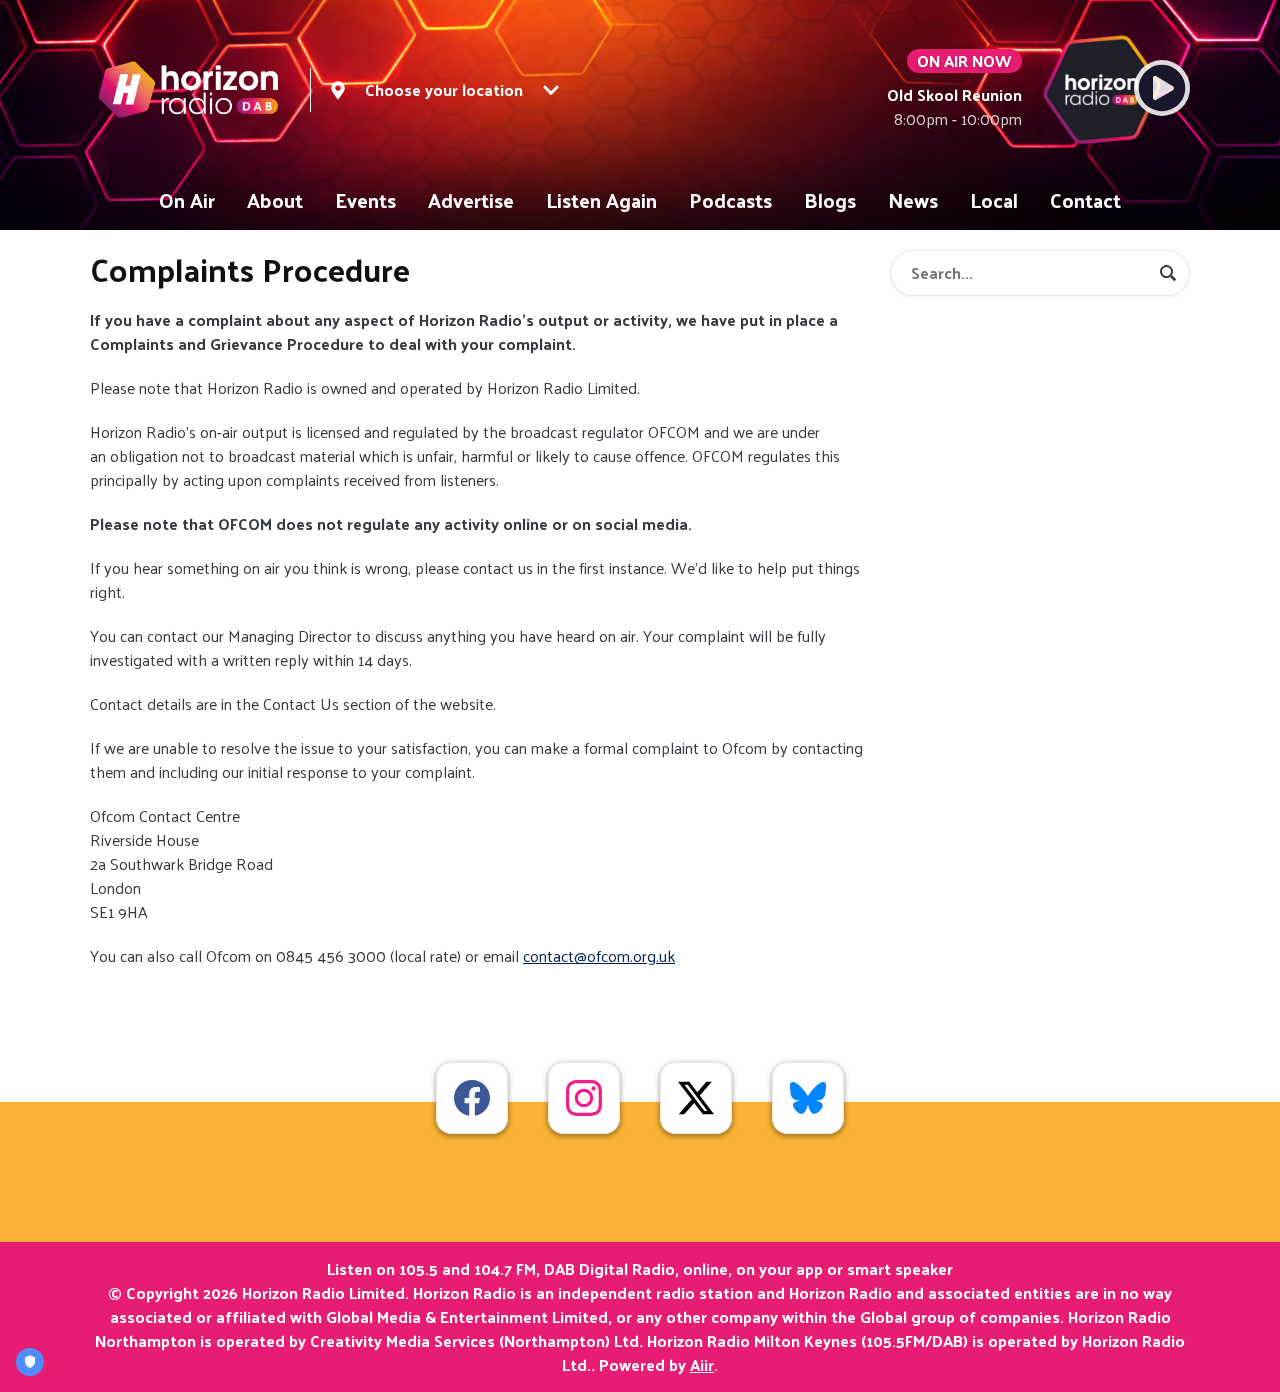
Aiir (702, 1364)
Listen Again (601, 200)
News (913, 200)
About (275, 200)
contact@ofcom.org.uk (599, 955)
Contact (1085, 200)
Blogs (830, 200)
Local (994, 200)
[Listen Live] (1162, 88)
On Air (187, 200)
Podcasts (730, 200)
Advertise (471, 200)
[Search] (1168, 273)
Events (365, 200)
